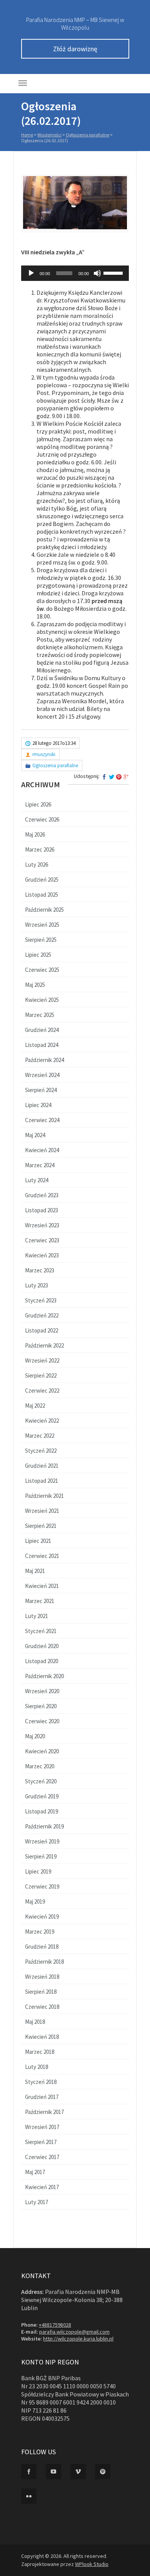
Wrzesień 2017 (42, 2127)
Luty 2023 (37, 1285)
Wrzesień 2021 (42, 1511)
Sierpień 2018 (41, 1992)
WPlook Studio (92, 2564)
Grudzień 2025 (42, 880)
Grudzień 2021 (42, 1466)
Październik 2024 (44, 1060)
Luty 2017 (37, 2202)
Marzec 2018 (40, 2052)
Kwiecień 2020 (42, 1751)
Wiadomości (49, 135)
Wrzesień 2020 (42, 1691)
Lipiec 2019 (38, 1871)
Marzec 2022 (40, 1436)
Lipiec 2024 (38, 1105)
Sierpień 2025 (41, 940)
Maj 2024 (35, 1135)
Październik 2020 (44, 1676)
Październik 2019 (44, 1826)
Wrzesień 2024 (42, 1075)
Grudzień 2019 (42, 1796)
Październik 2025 (44, 910)
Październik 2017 (44, 2112)
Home (27, 135)
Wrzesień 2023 (42, 1225)
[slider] (114, 272)
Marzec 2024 (40, 1165)
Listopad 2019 (42, 1811)
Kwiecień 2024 (42, 1150)
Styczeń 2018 (41, 2082)
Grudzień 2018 (42, 1947)
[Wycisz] (97, 273)
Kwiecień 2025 (42, 1000)
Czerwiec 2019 (42, 1886)
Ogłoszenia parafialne (87, 135)
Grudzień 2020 (42, 1646)
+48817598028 (55, 2325)
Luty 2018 (37, 2067)
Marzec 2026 (40, 849)
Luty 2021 (37, 1616)
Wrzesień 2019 (42, 1841)
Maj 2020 (35, 1736)
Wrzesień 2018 (42, 1977)
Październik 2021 (44, 1496)
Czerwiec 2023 (42, 1240)
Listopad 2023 (42, 1210)
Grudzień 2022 (42, 1315)
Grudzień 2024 (42, 1030)
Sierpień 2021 (41, 1526)
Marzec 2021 (40, 1601)
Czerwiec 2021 (42, 1556)
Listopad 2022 (42, 1330)
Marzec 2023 (40, 1270)
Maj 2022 (35, 1406)
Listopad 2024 (42, 1045)
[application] (75, 273)
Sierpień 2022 (41, 1375)
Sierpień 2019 (41, 1856)
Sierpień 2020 (41, 1706)
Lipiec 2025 (38, 955)
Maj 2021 (35, 1571)
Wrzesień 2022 (42, 1360)
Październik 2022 (44, 1345)
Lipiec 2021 (38, 1541)
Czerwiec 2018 (42, 2007)
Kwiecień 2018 (42, 2037)
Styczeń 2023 (41, 1300)
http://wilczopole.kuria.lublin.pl (78, 2339)
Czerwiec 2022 (42, 1391)
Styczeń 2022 (41, 1451)
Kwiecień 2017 (42, 2187)
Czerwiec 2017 (42, 2157)
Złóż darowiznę (75, 49)
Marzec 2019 (40, 1932)
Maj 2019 (35, 1901)
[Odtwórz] (31, 273)
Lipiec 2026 (38, 804)
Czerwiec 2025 (42, 970)
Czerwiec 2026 (42, 819)
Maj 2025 (35, 985)
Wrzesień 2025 (42, 925)
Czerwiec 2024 (42, 1120)
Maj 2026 (35, 834)
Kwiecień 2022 (42, 1421)
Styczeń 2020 (41, 1781)
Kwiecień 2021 (42, 1586)
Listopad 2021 (42, 1481)
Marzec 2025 (40, 1015)
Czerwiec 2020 (42, 1721)
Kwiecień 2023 (42, 1255)
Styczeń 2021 (41, 1631)
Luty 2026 (37, 865)
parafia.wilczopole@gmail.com (74, 2332)
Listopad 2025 (42, 895)
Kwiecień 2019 (42, 1916)
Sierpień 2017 (41, 2142)
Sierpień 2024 (41, 1090)
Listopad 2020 (42, 1661)
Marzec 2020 (40, 1766)
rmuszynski (44, 754)
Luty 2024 (37, 1180)
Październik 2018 (44, 1962)
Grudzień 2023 (42, 1195)
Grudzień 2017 (42, 2097)
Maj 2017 (35, 2172)
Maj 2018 (35, 2022)
